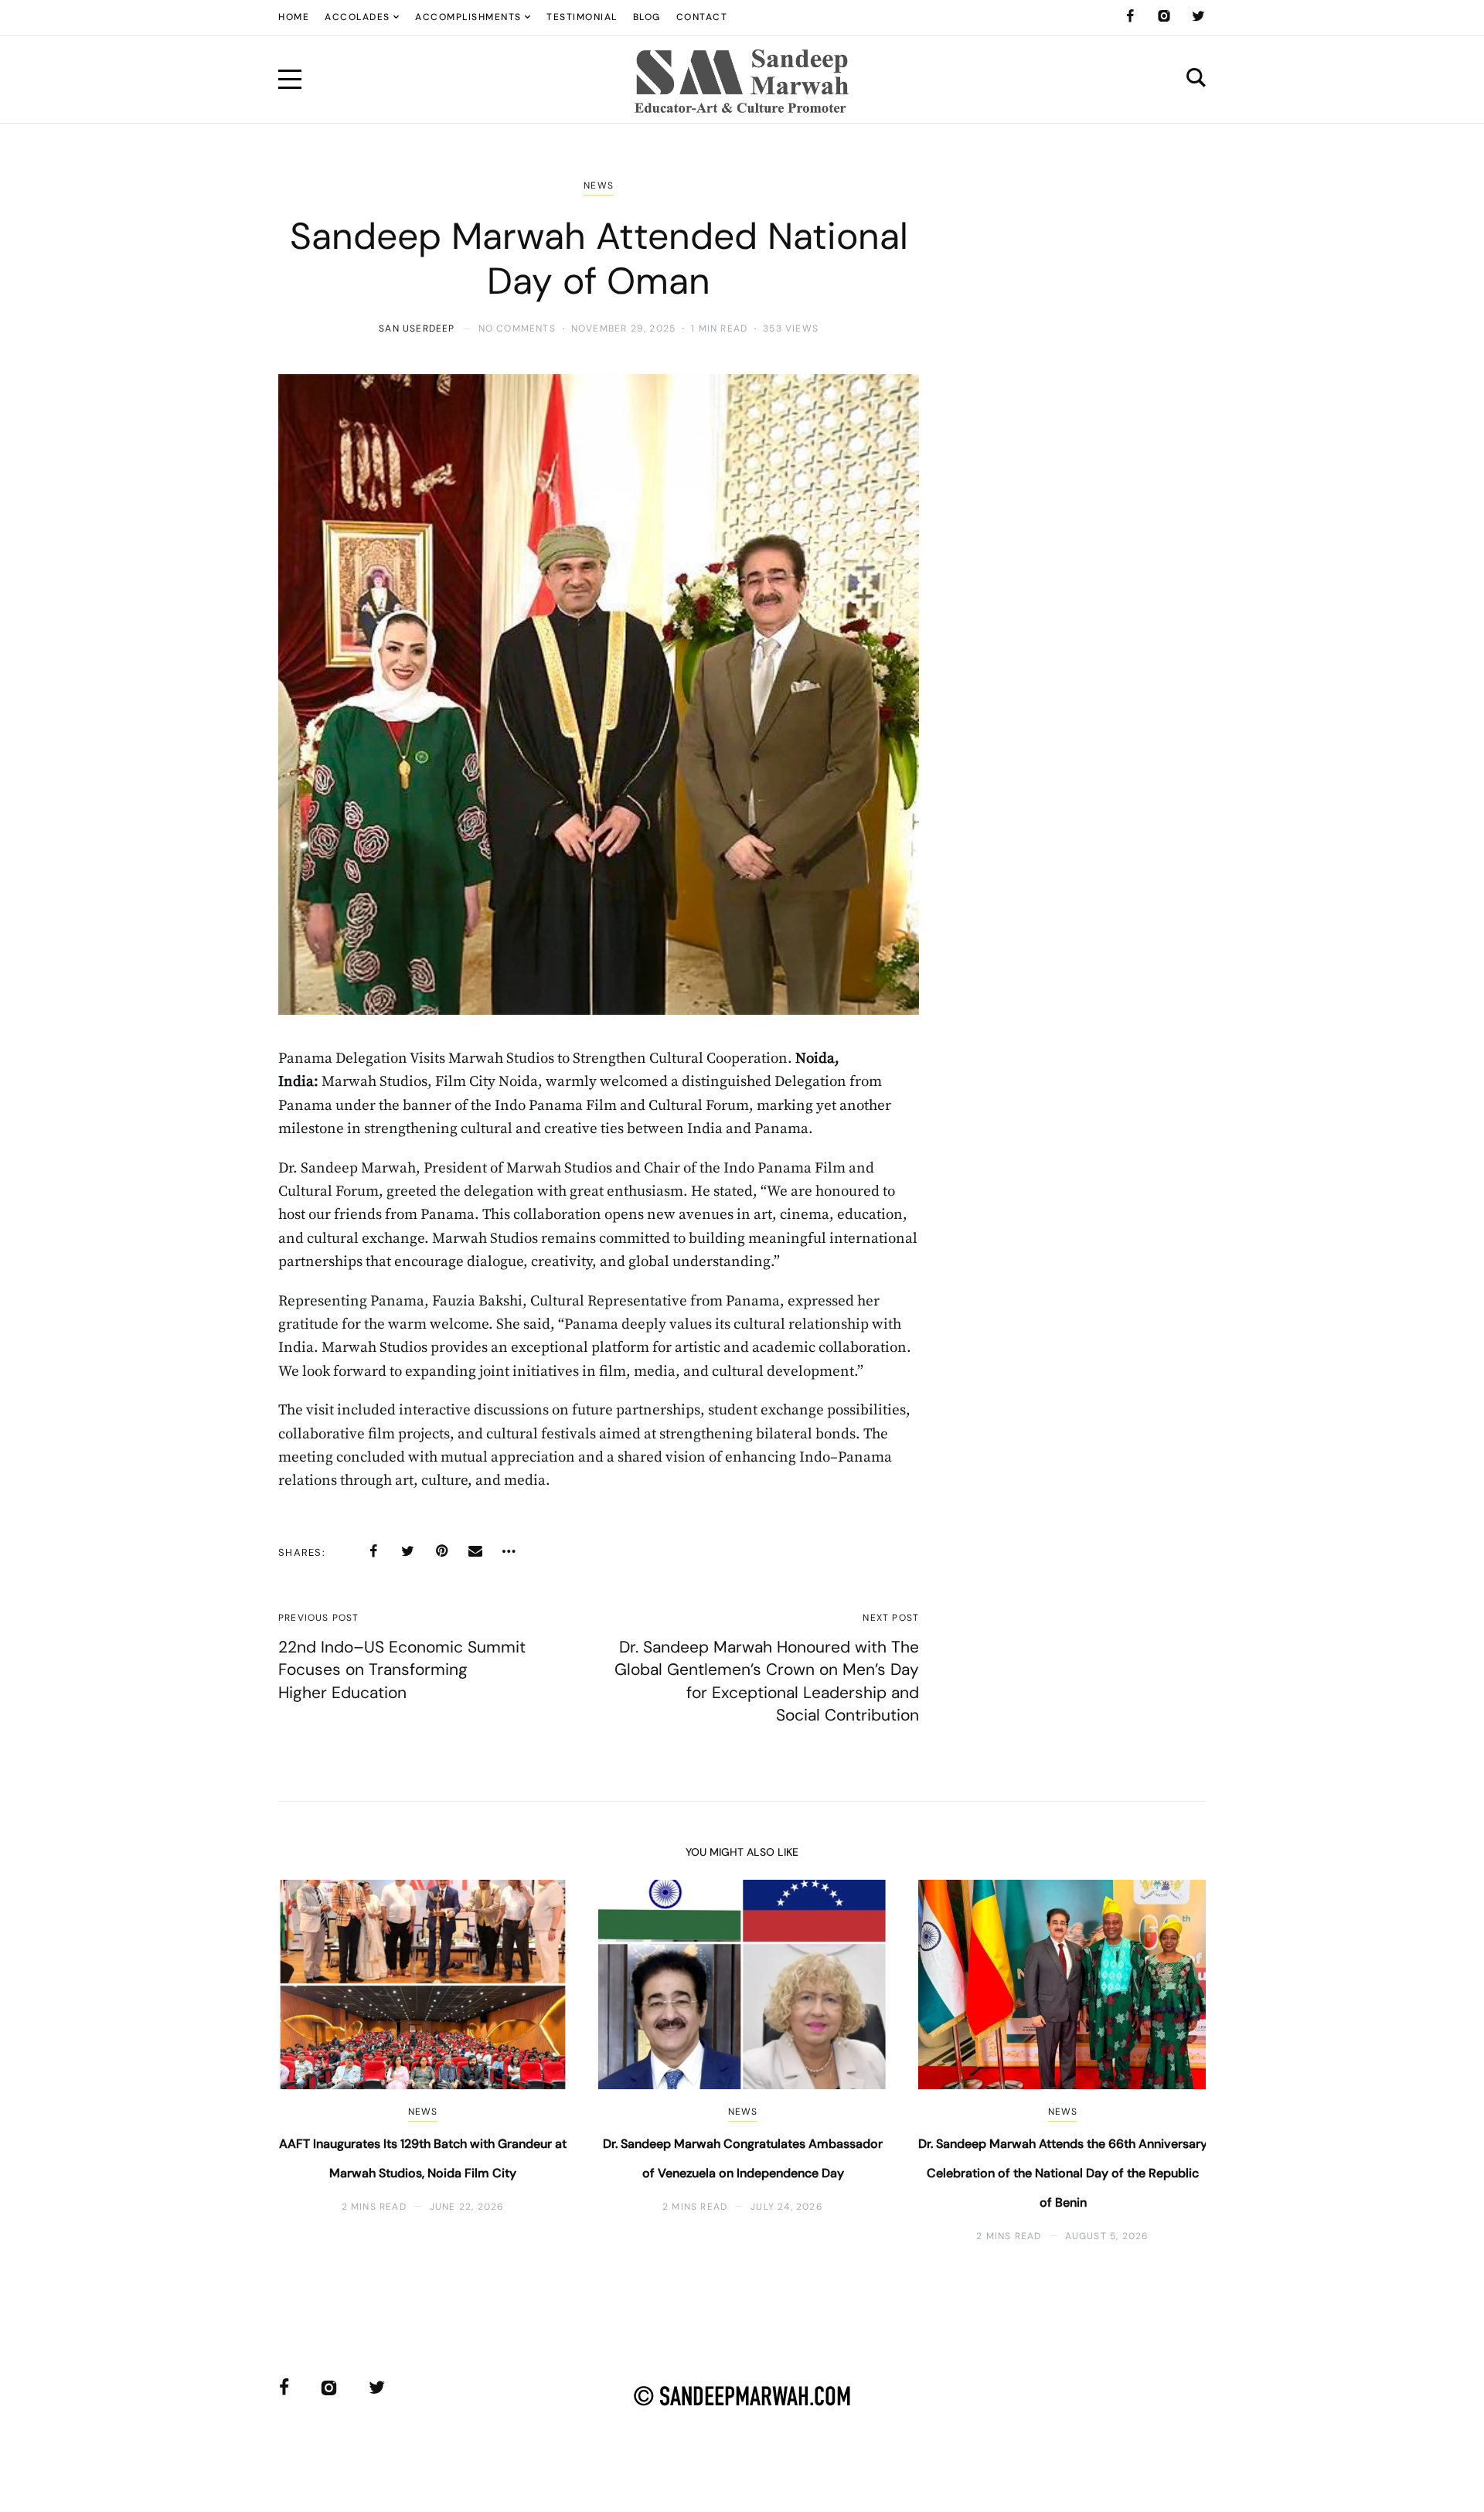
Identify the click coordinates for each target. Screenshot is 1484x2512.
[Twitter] (1198, 16)
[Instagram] (1164, 16)
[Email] (475, 1551)
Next (1169, 2061)
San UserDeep (417, 328)
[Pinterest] (441, 1551)
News (599, 186)
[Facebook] (1130, 16)
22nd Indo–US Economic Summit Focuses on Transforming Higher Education (402, 1670)
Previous (315, 2061)
